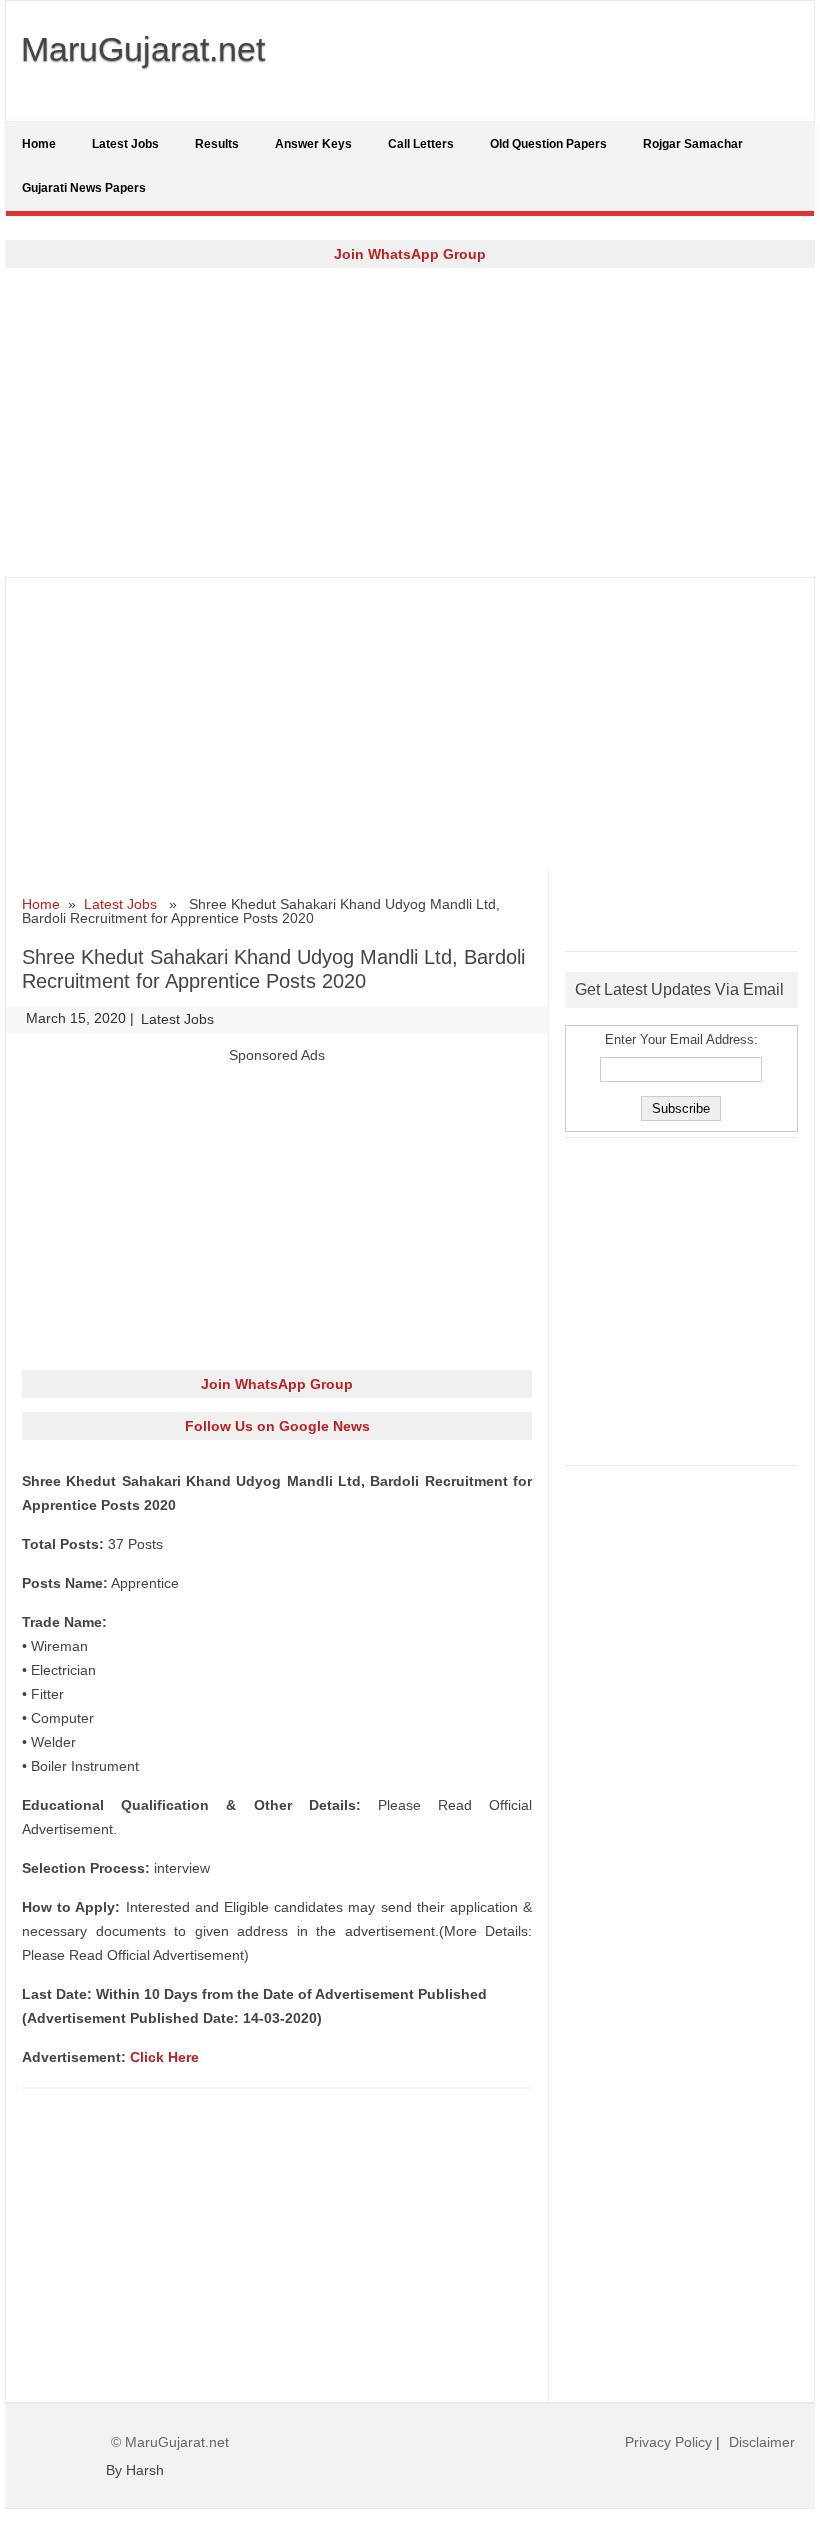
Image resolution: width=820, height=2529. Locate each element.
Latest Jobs (125, 144)
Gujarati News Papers (84, 188)
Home (39, 144)
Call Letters (421, 144)
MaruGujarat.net (143, 49)
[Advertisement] (410, 422)
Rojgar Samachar (693, 144)
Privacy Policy (668, 2442)
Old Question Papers (548, 144)
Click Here (164, 2057)
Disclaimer (762, 2442)
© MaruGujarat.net (170, 2442)
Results (217, 144)
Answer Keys (313, 144)
